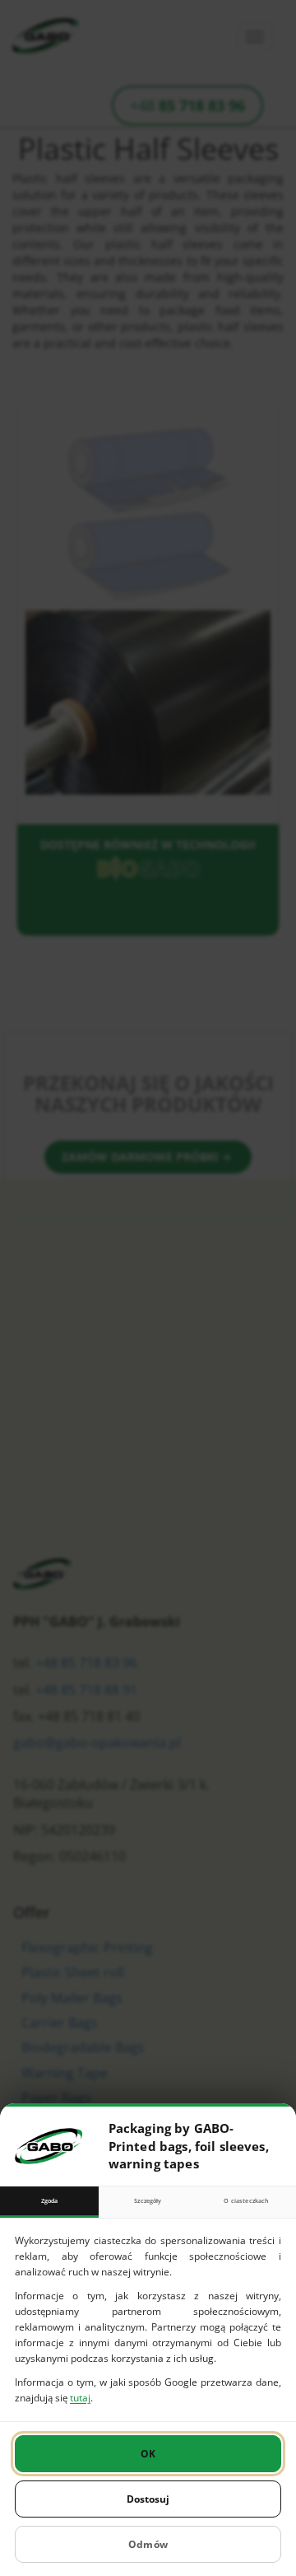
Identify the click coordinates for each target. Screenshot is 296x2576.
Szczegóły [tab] (148, 2200)
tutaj (80, 2398)
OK (148, 2454)
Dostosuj (148, 2499)
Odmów (148, 2544)
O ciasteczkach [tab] (246, 2200)
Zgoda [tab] (50, 2200)
